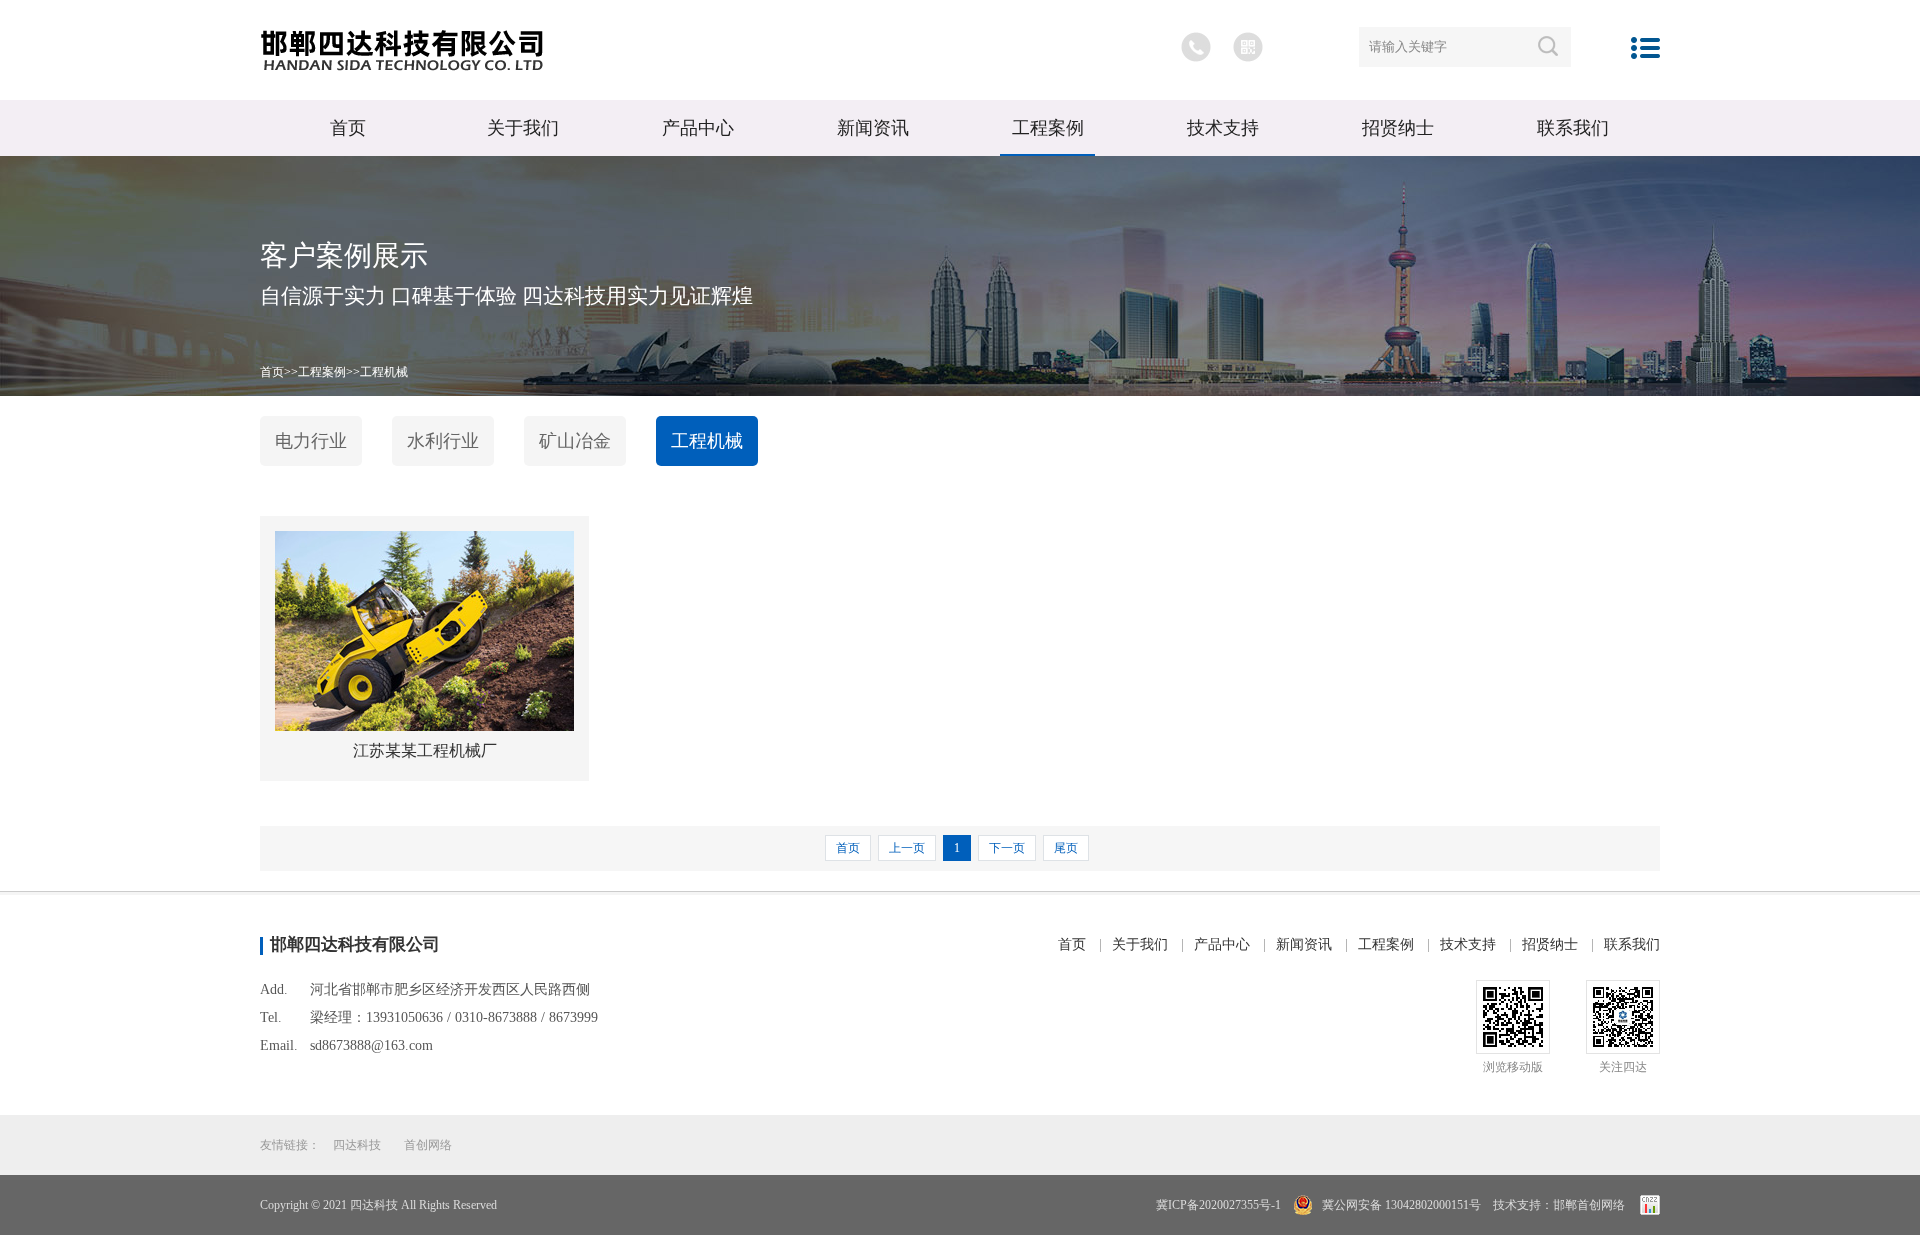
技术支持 (1223, 128)
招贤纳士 (1398, 128)
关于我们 (523, 128)
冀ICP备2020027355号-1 (1218, 1205)
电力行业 (311, 441)
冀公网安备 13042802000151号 (1400, 1205)
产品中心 (698, 128)
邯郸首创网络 (1589, 1205)
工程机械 (384, 372)
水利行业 (443, 441)
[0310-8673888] (1196, 47)
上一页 (907, 848)
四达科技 (357, 1145)
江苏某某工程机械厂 (425, 750)
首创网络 (428, 1145)
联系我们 (1573, 128)
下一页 (1007, 848)
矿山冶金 (575, 441)
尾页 (1066, 848)
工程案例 (1048, 128)
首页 (348, 128)
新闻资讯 (873, 128)
